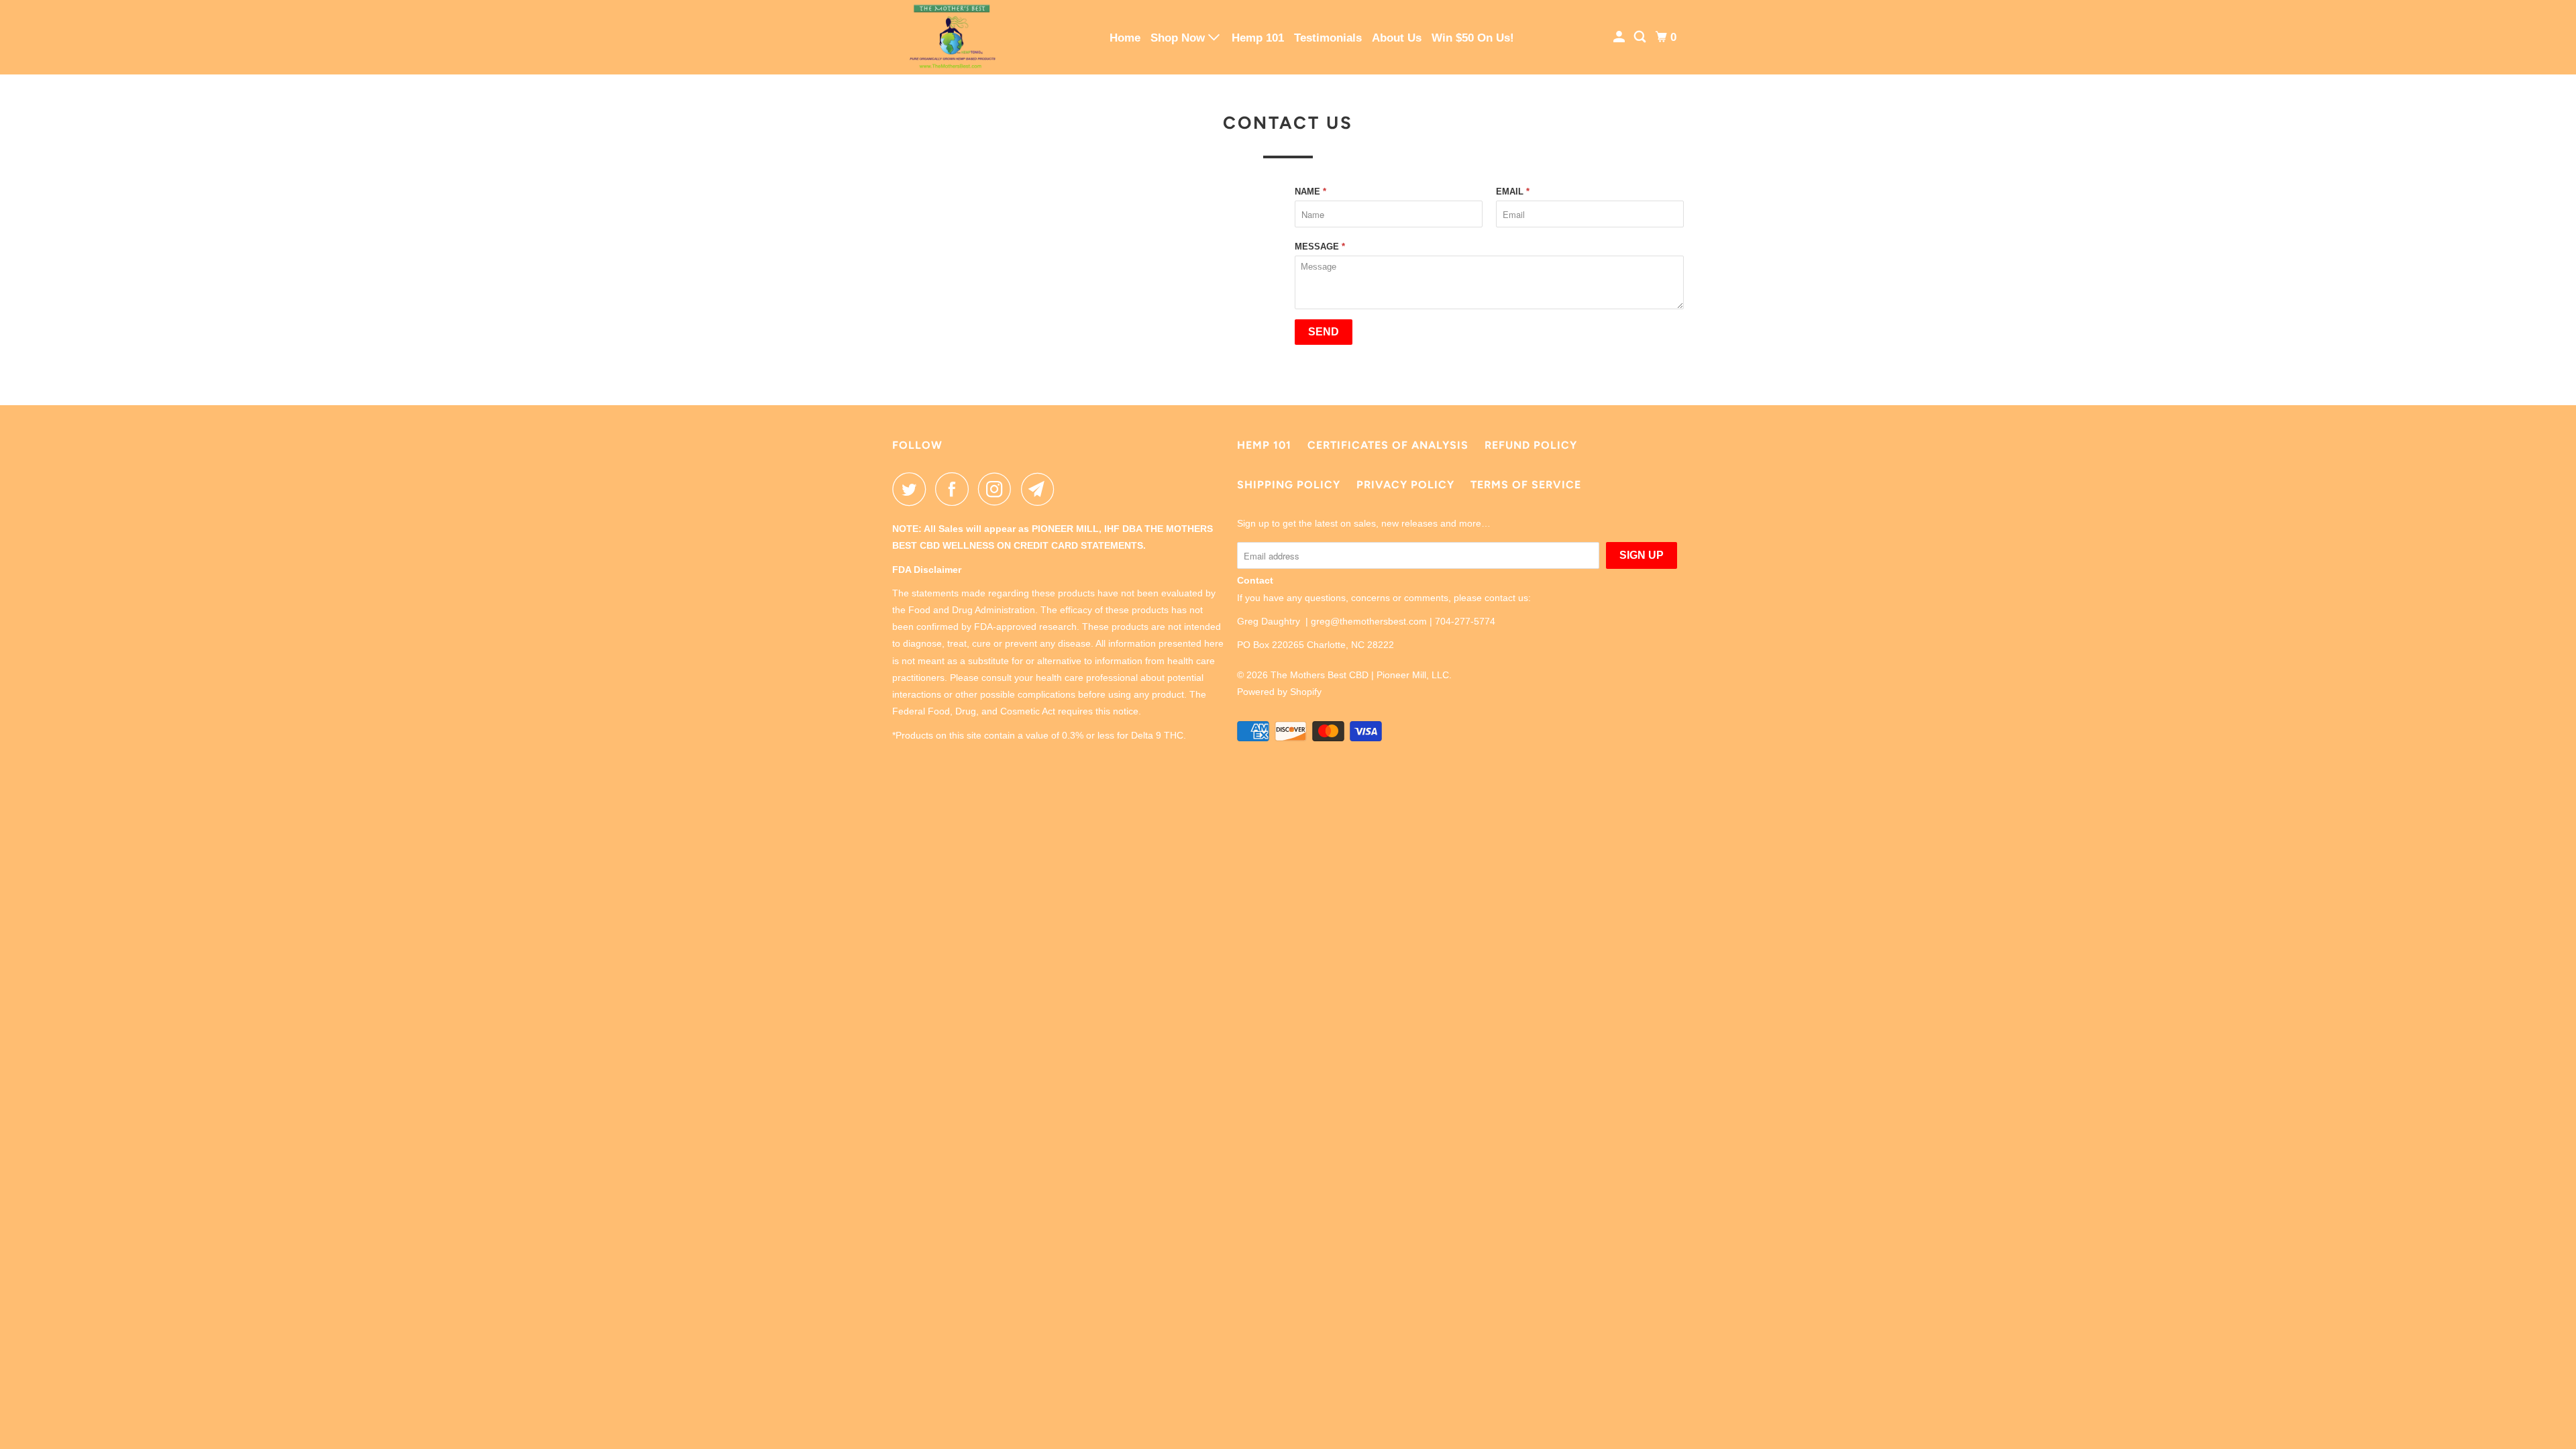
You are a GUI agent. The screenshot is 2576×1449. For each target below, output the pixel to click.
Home (1125, 38)
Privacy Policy (1405, 485)
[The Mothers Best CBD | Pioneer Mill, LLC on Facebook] (955, 489)
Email (1513, 192)
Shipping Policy (1289, 485)
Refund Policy (1531, 445)
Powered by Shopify (1279, 692)
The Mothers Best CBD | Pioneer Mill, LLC (1360, 675)
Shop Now (1179, 38)
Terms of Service (1526, 485)
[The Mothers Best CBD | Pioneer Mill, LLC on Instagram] (998, 489)
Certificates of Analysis (1388, 445)
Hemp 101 (1258, 38)
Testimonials (1328, 38)
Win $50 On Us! (1473, 38)
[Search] (1641, 37)
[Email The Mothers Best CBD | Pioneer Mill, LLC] (1041, 489)
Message (1320, 247)
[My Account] (1620, 37)
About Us (1397, 38)
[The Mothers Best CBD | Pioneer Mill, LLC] (953, 37)
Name (1310, 192)
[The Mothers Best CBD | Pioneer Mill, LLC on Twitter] (912, 489)
